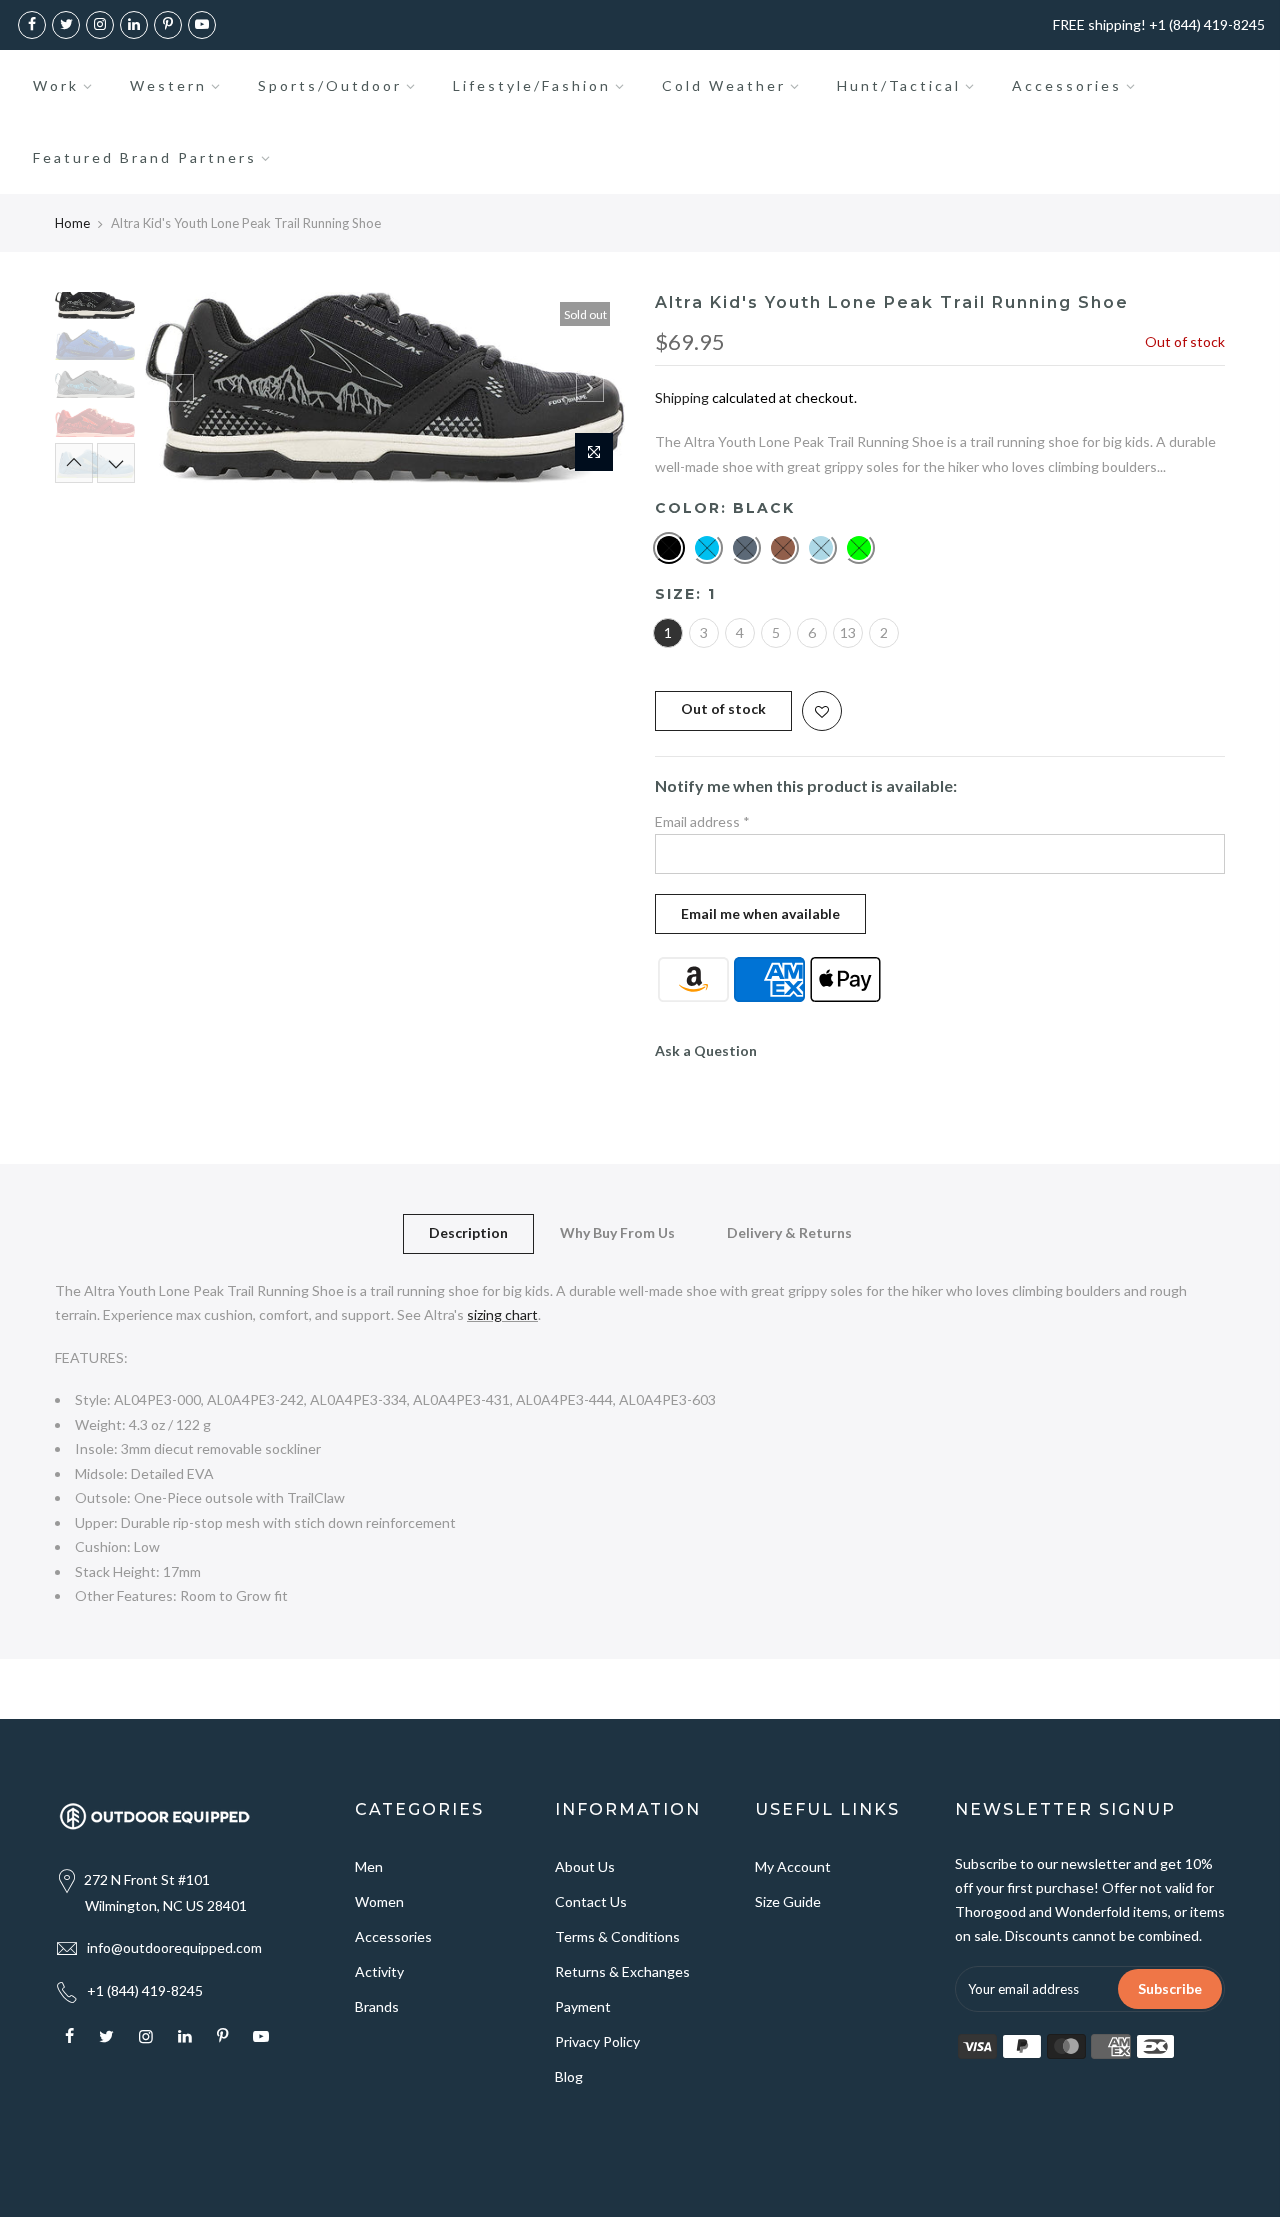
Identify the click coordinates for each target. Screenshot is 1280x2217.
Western (168, 85)
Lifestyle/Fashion (532, 85)
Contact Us (591, 1901)
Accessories (1067, 85)
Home (72, 223)
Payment (583, 2006)
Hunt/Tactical (899, 85)
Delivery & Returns (789, 1232)
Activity (379, 1971)
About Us (585, 1866)
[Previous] (180, 388)
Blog (569, 2076)
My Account (793, 1866)
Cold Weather (724, 85)
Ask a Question (706, 1050)
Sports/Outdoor (330, 85)
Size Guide (788, 1901)
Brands (377, 2006)
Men (369, 1866)
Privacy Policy (597, 2041)
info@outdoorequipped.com (174, 1947)
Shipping (682, 397)
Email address (702, 821)
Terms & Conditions (617, 1936)
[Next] (590, 388)
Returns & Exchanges (622, 1971)
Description (468, 1232)
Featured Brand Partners (145, 157)
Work (56, 85)
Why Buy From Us (617, 1232)
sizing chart (502, 1314)
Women (379, 1901)
